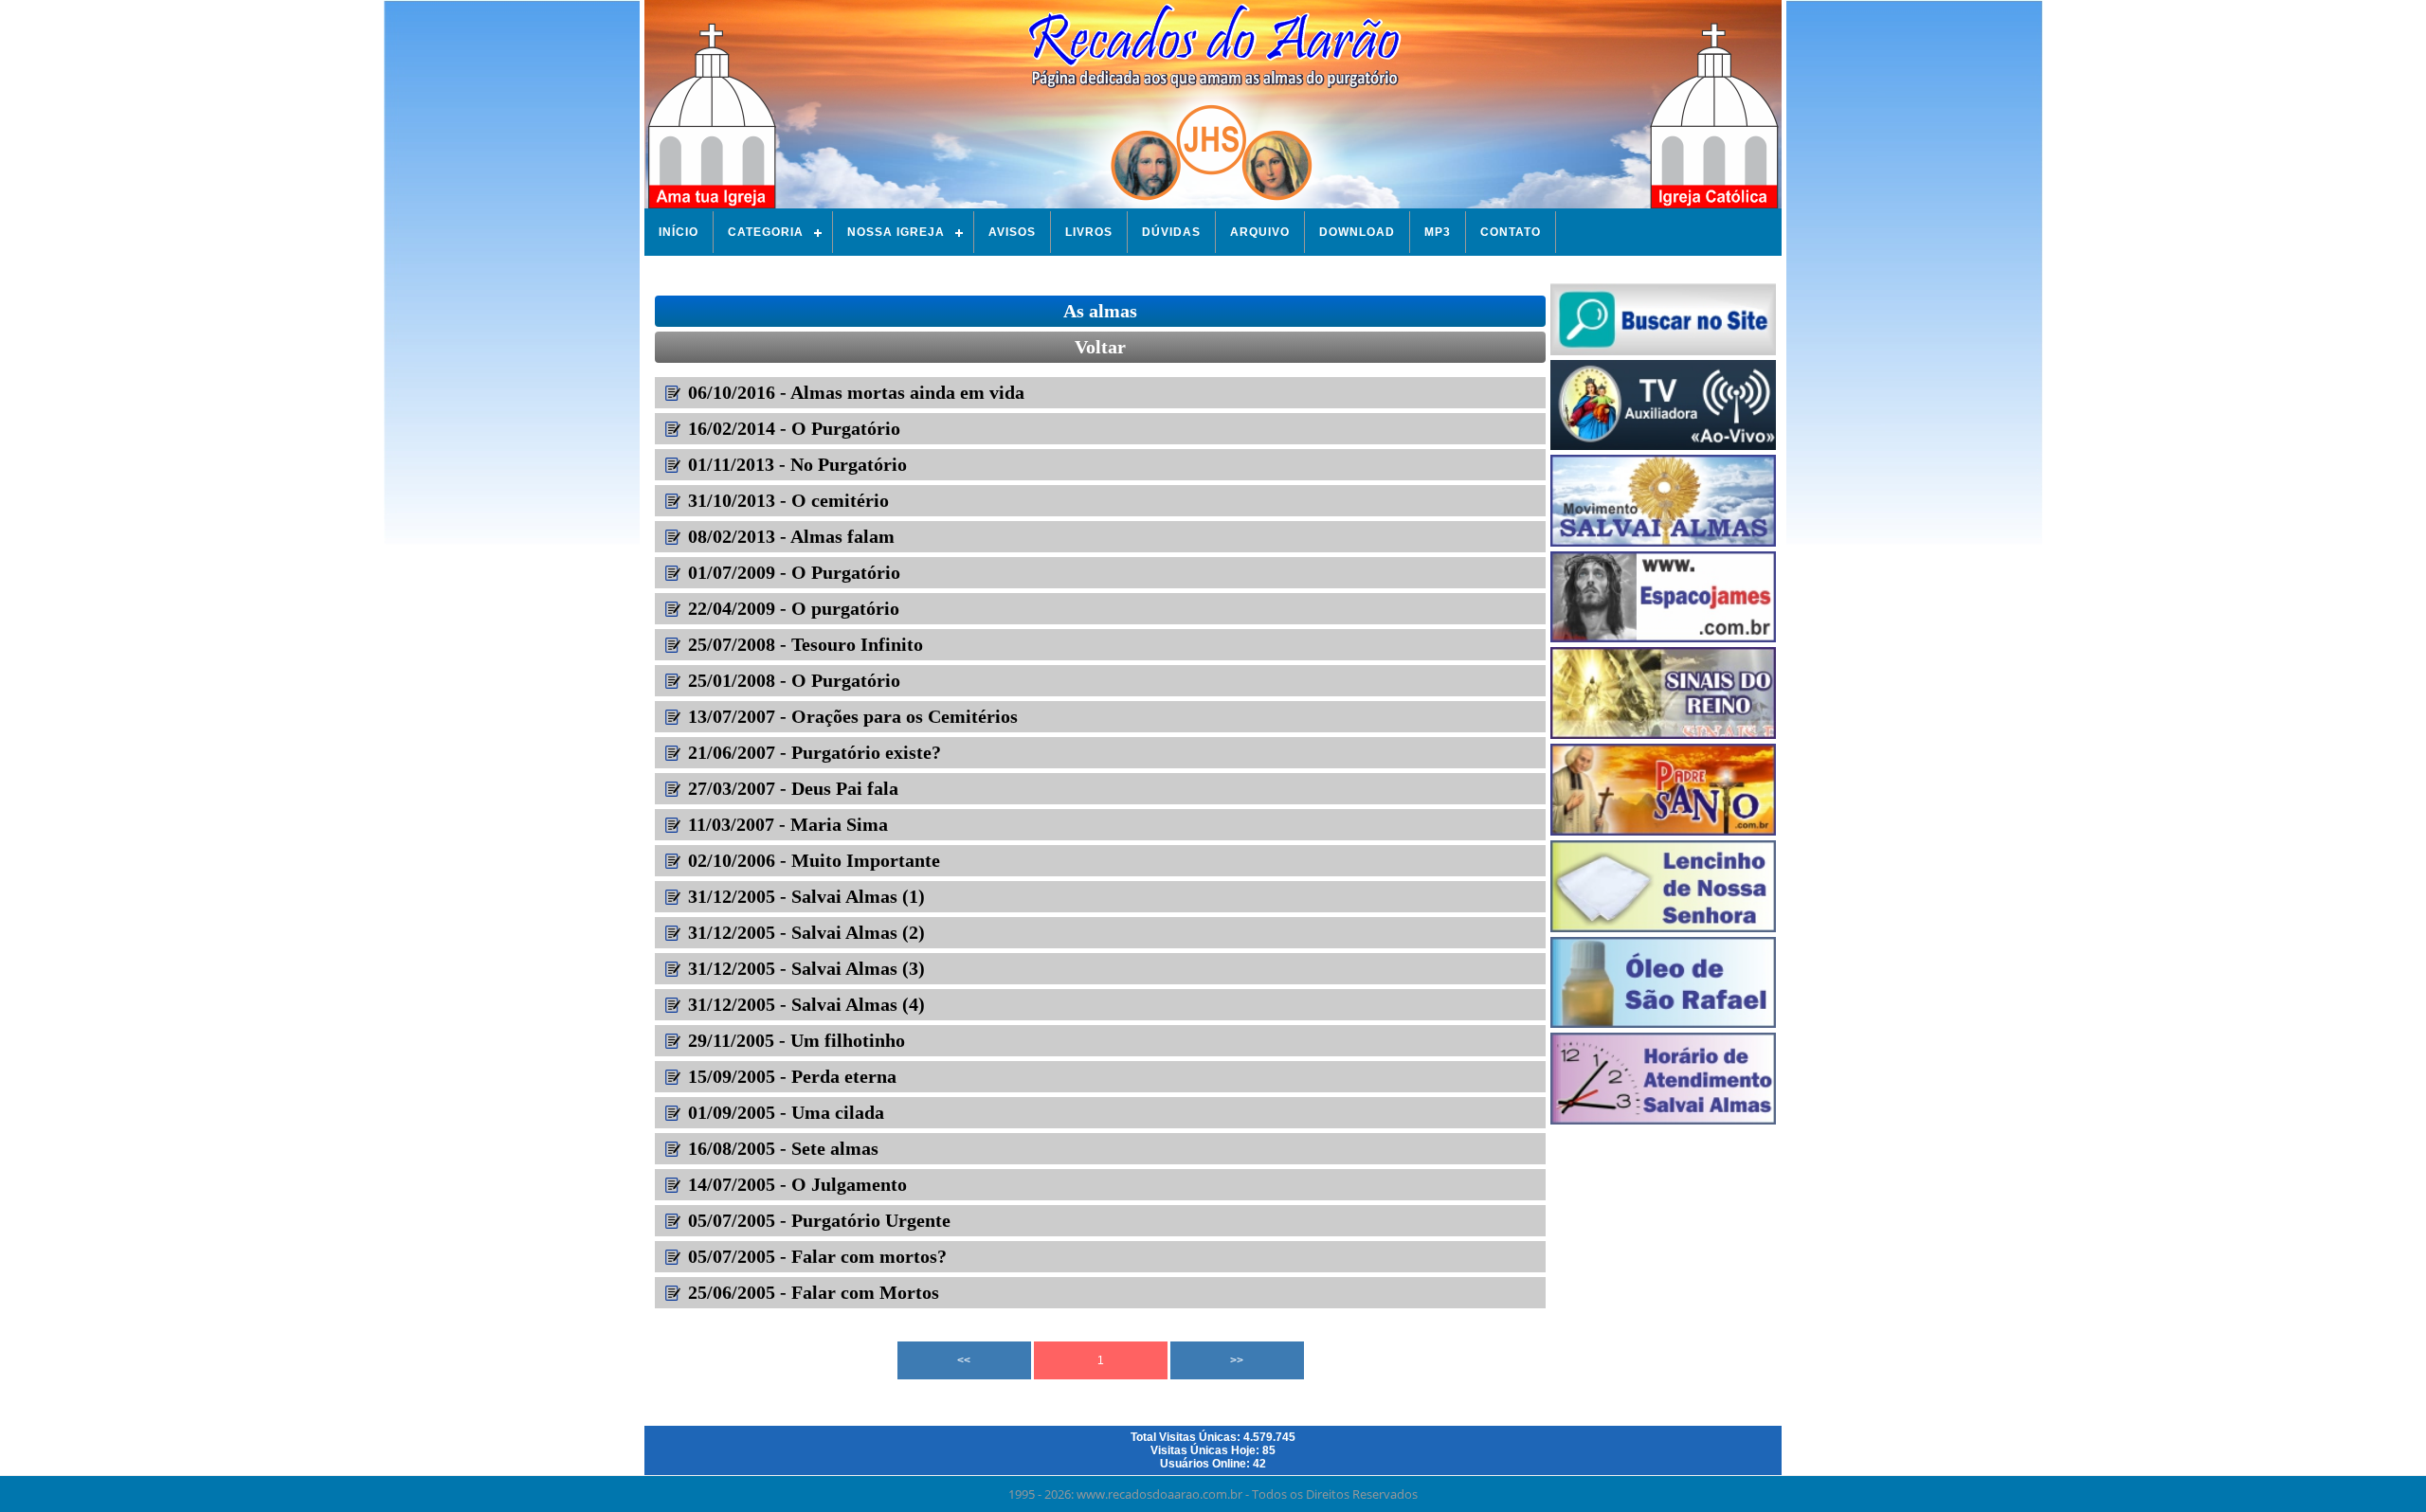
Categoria (766, 232)
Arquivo (1260, 232)
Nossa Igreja (896, 232)
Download (1357, 232)
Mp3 (1438, 232)
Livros (1089, 232)
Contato (1511, 232)
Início (679, 232)
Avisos (1012, 232)
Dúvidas (1171, 232)
